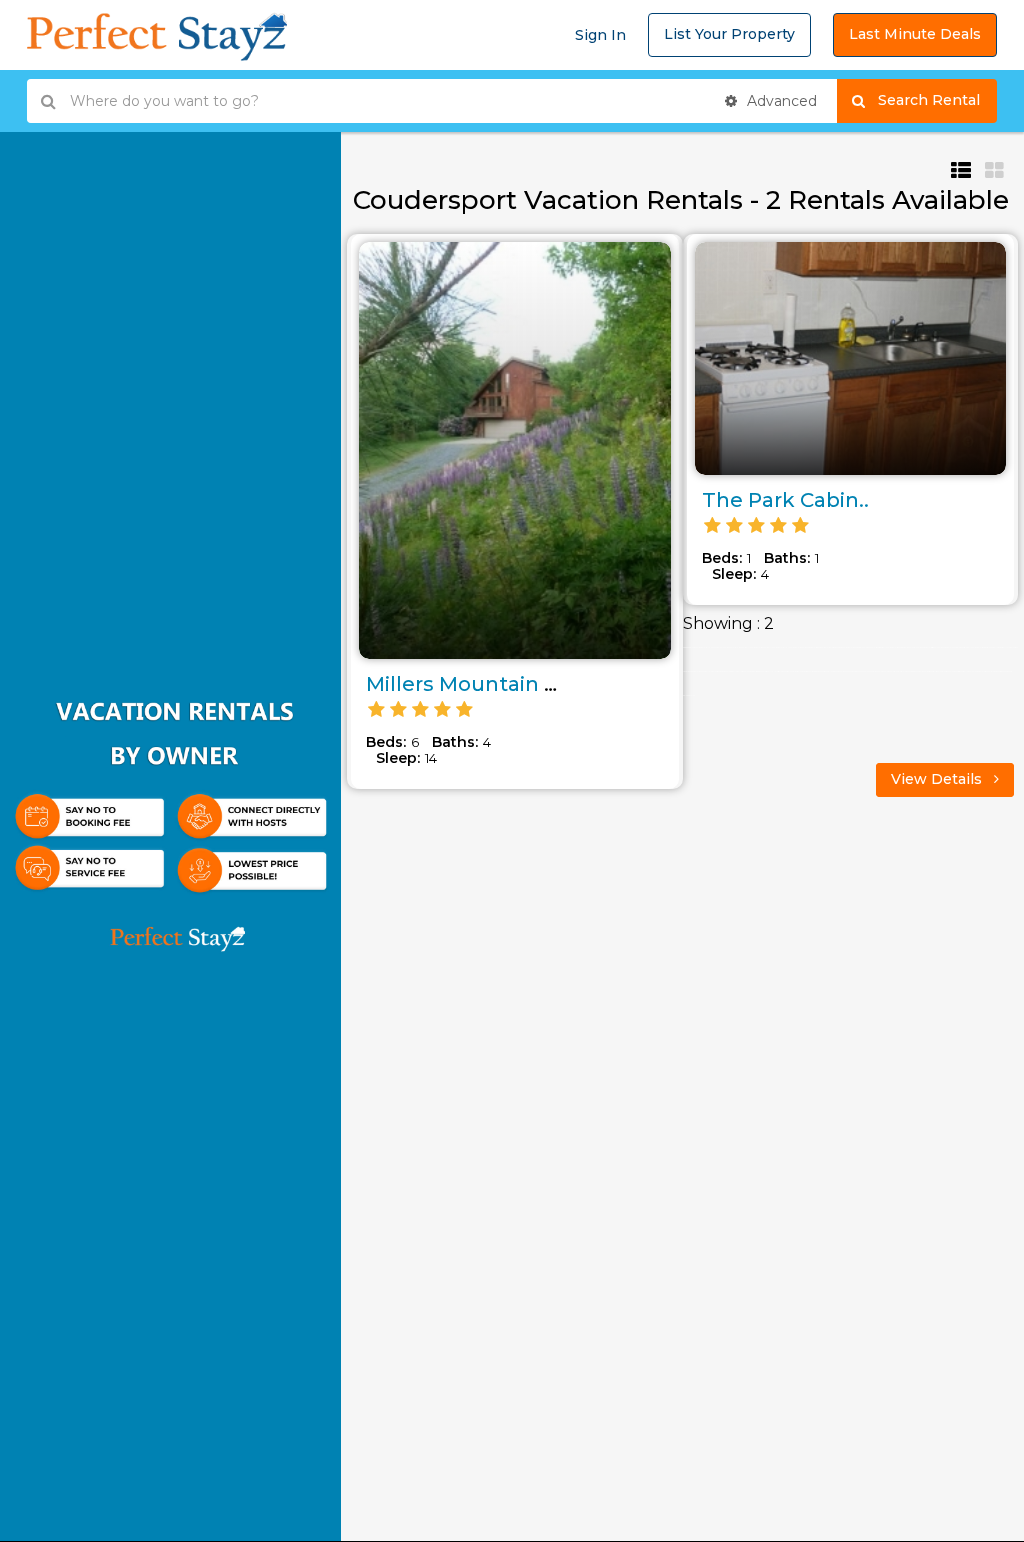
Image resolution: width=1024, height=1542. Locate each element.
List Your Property (729, 34)
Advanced (780, 101)
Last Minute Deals (915, 34)
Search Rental (937, 100)
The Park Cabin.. (785, 500)
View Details (938, 779)
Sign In (600, 35)
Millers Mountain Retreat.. (499, 684)
